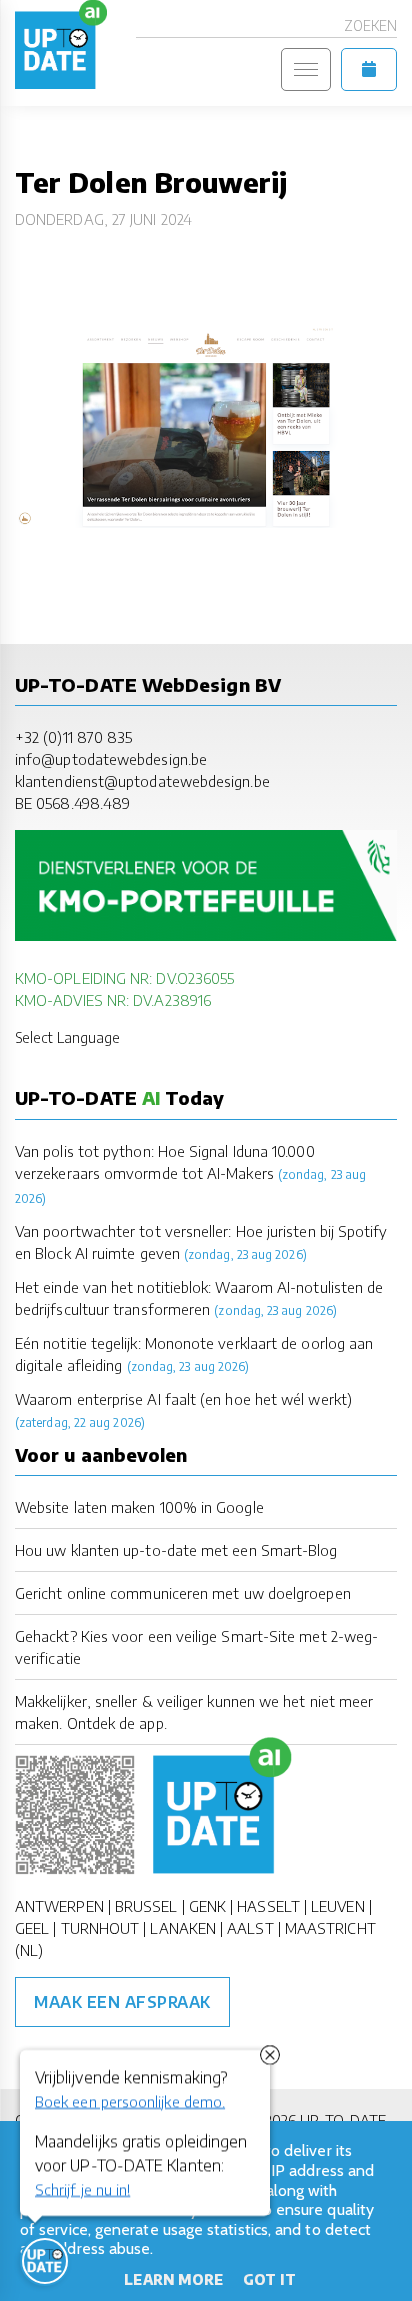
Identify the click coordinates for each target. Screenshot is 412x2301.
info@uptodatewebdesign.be (111, 759)
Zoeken (370, 25)
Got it (269, 2279)
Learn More (173, 2279)
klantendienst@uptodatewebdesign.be (142, 781)
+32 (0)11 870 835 (73, 737)
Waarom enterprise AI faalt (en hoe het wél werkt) (183, 1399)
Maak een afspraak (122, 2002)
